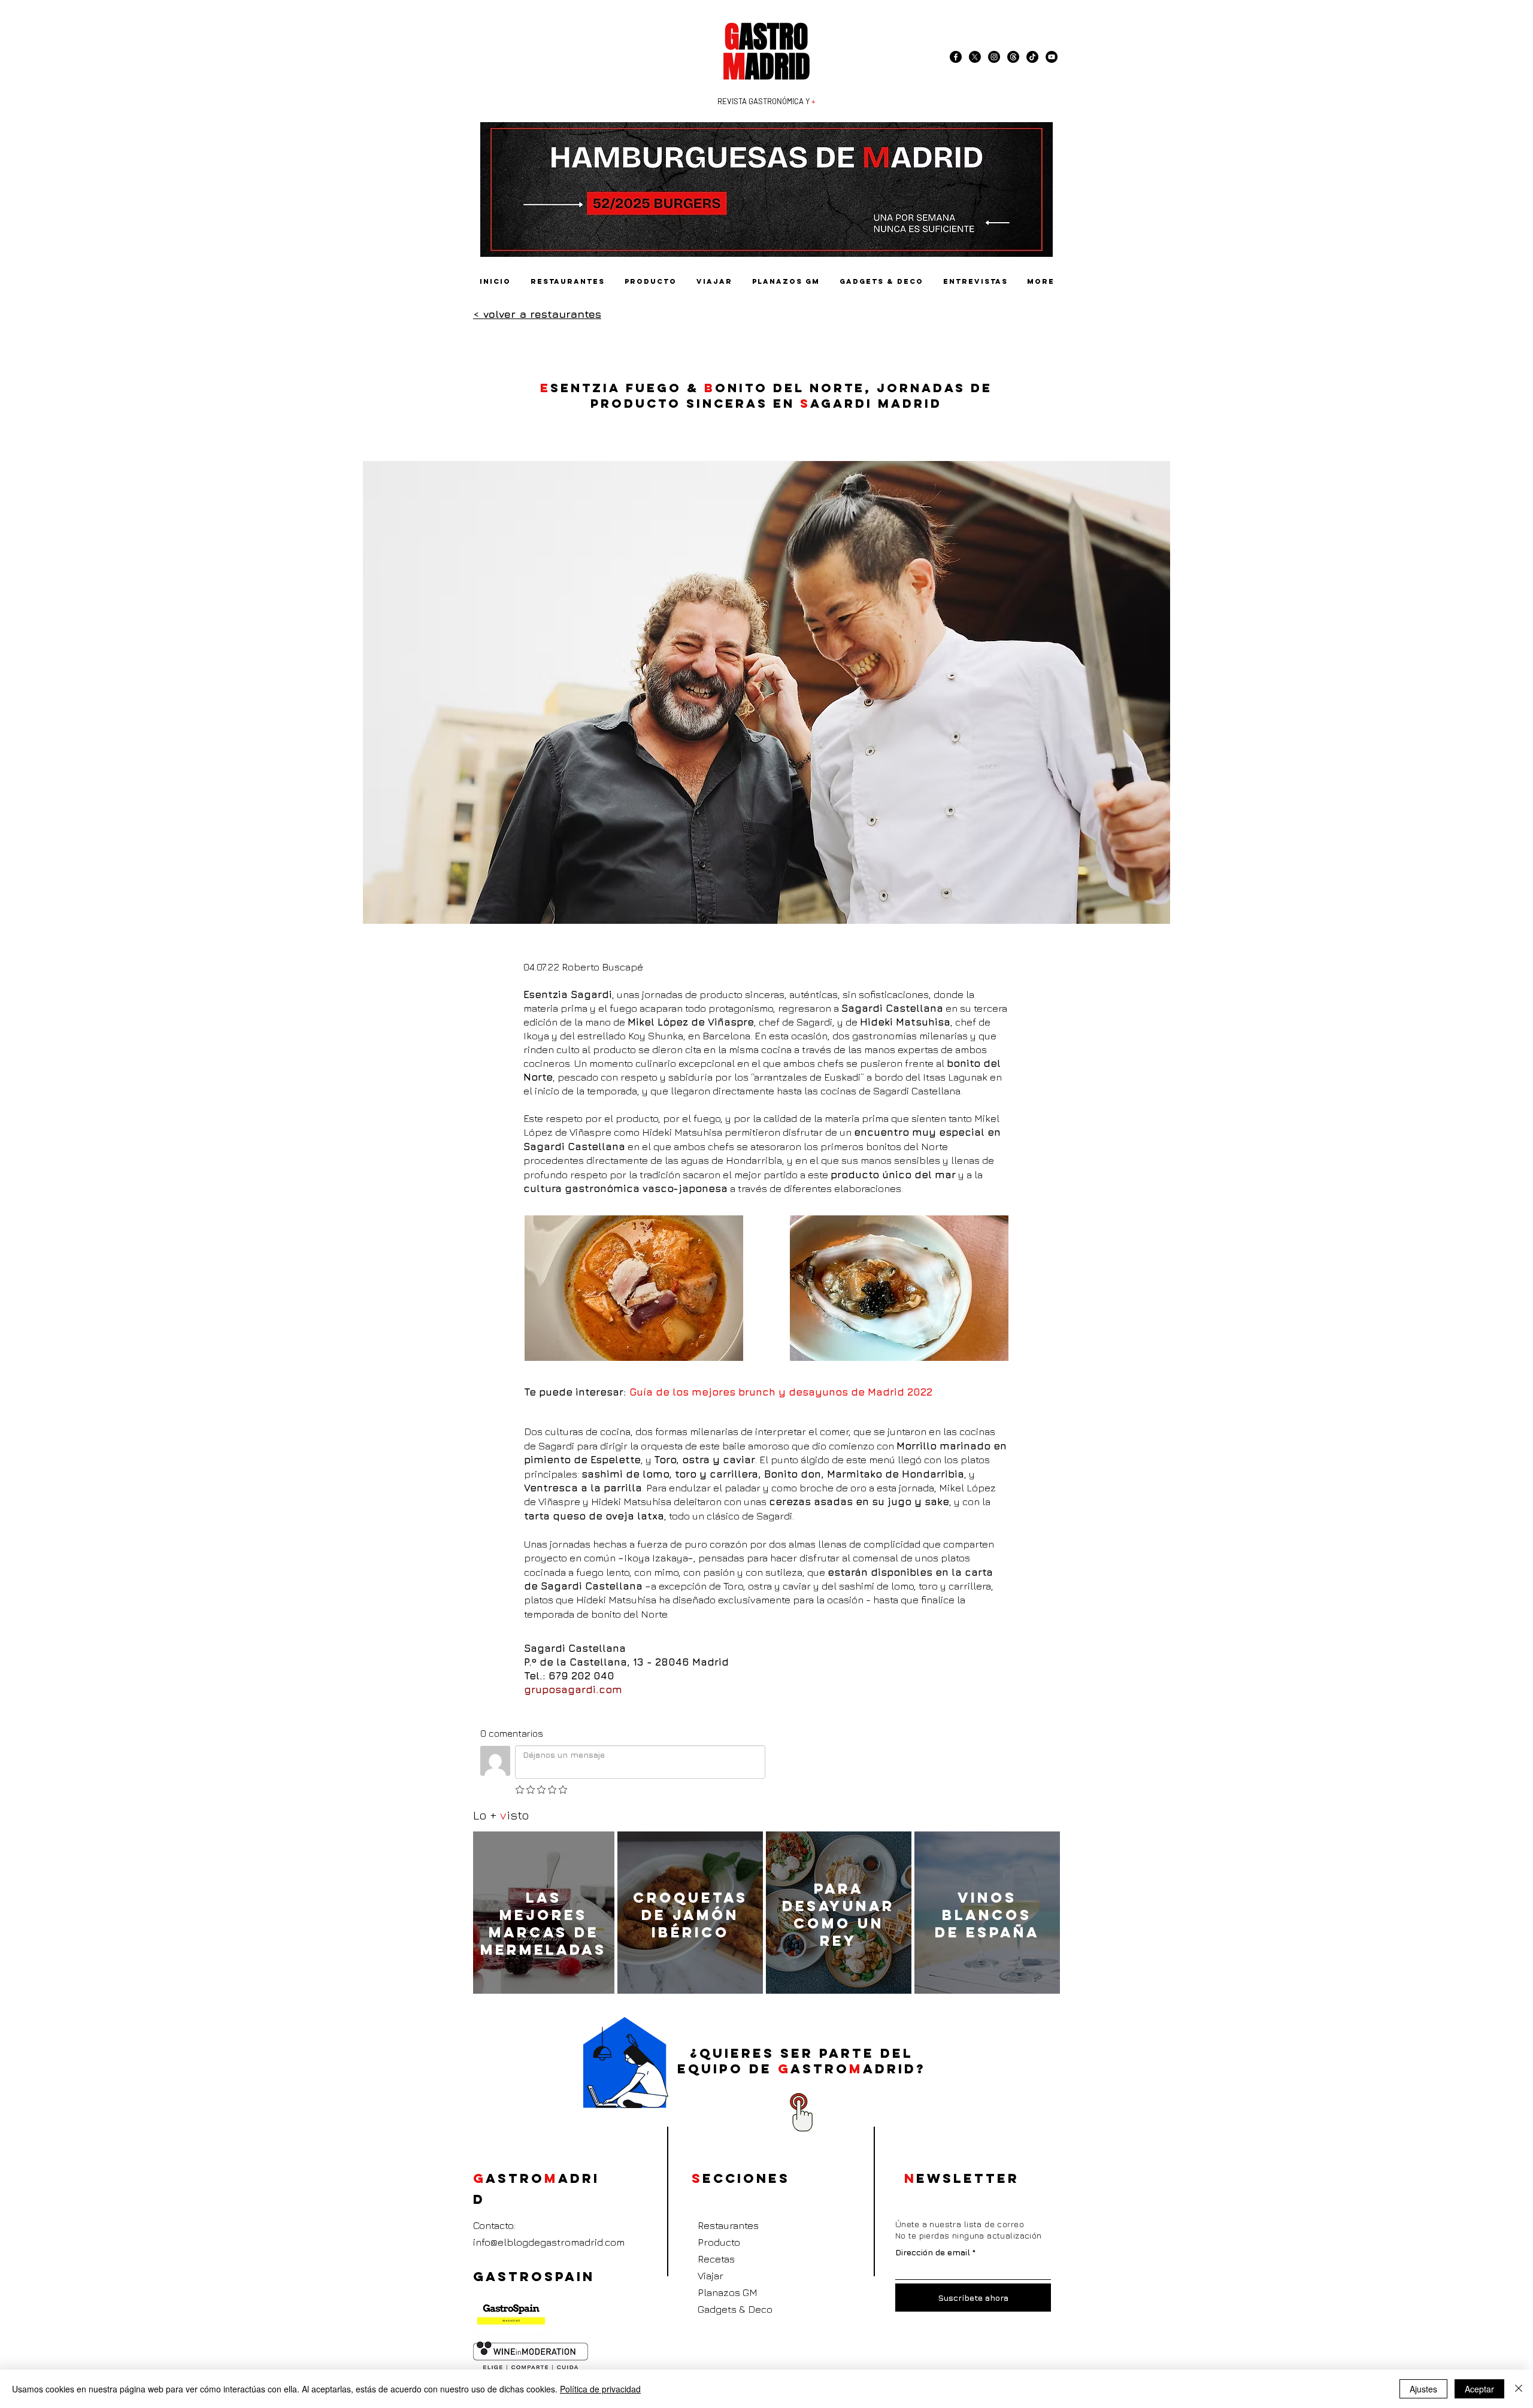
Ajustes (1423, 2389)
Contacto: (494, 2225)
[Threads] (1013, 57)
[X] (975, 57)
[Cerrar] (1519, 2389)
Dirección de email (933, 2252)
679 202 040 (581, 1676)
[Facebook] (956, 57)
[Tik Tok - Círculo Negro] (1032, 57)
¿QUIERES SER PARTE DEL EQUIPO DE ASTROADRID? (802, 2061)
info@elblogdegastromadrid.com (549, 2242)
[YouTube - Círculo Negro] (1052, 57)
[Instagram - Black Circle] (994, 57)
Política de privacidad (600, 2389)
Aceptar (1479, 2389)
